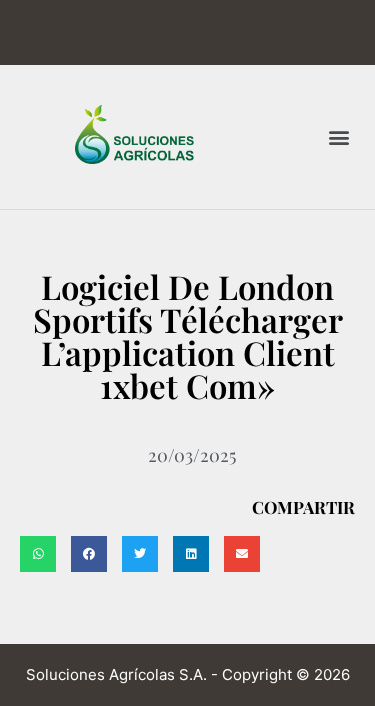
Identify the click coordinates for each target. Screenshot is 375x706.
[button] (338, 136)
